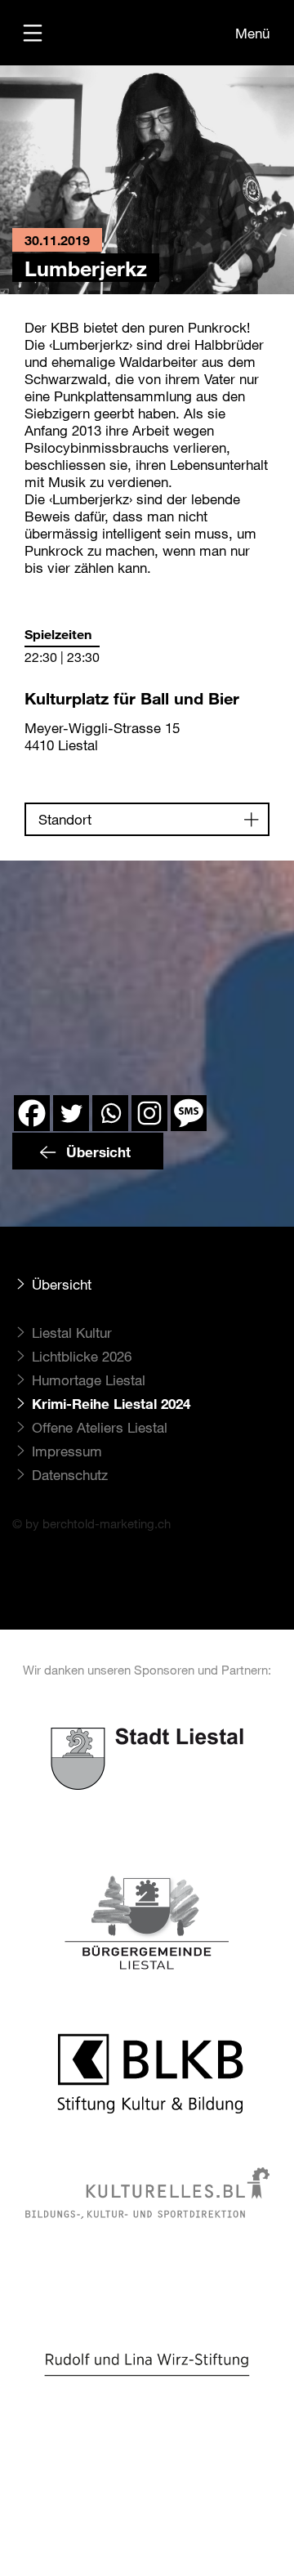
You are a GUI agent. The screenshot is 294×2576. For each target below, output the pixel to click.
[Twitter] (71, 1113)
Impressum (67, 1451)
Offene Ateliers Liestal (100, 1427)
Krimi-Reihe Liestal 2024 (111, 1404)
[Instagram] (149, 1113)
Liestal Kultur (72, 1333)
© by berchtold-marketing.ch (91, 1523)
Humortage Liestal (89, 1380)
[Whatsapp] (110, 1113)
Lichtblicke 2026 (82, 1356)
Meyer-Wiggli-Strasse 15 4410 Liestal (102, 736)
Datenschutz (70, 1475)
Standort (65, 819)
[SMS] (189, 1113)
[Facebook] (32, 1113)
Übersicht (96, 1152)
